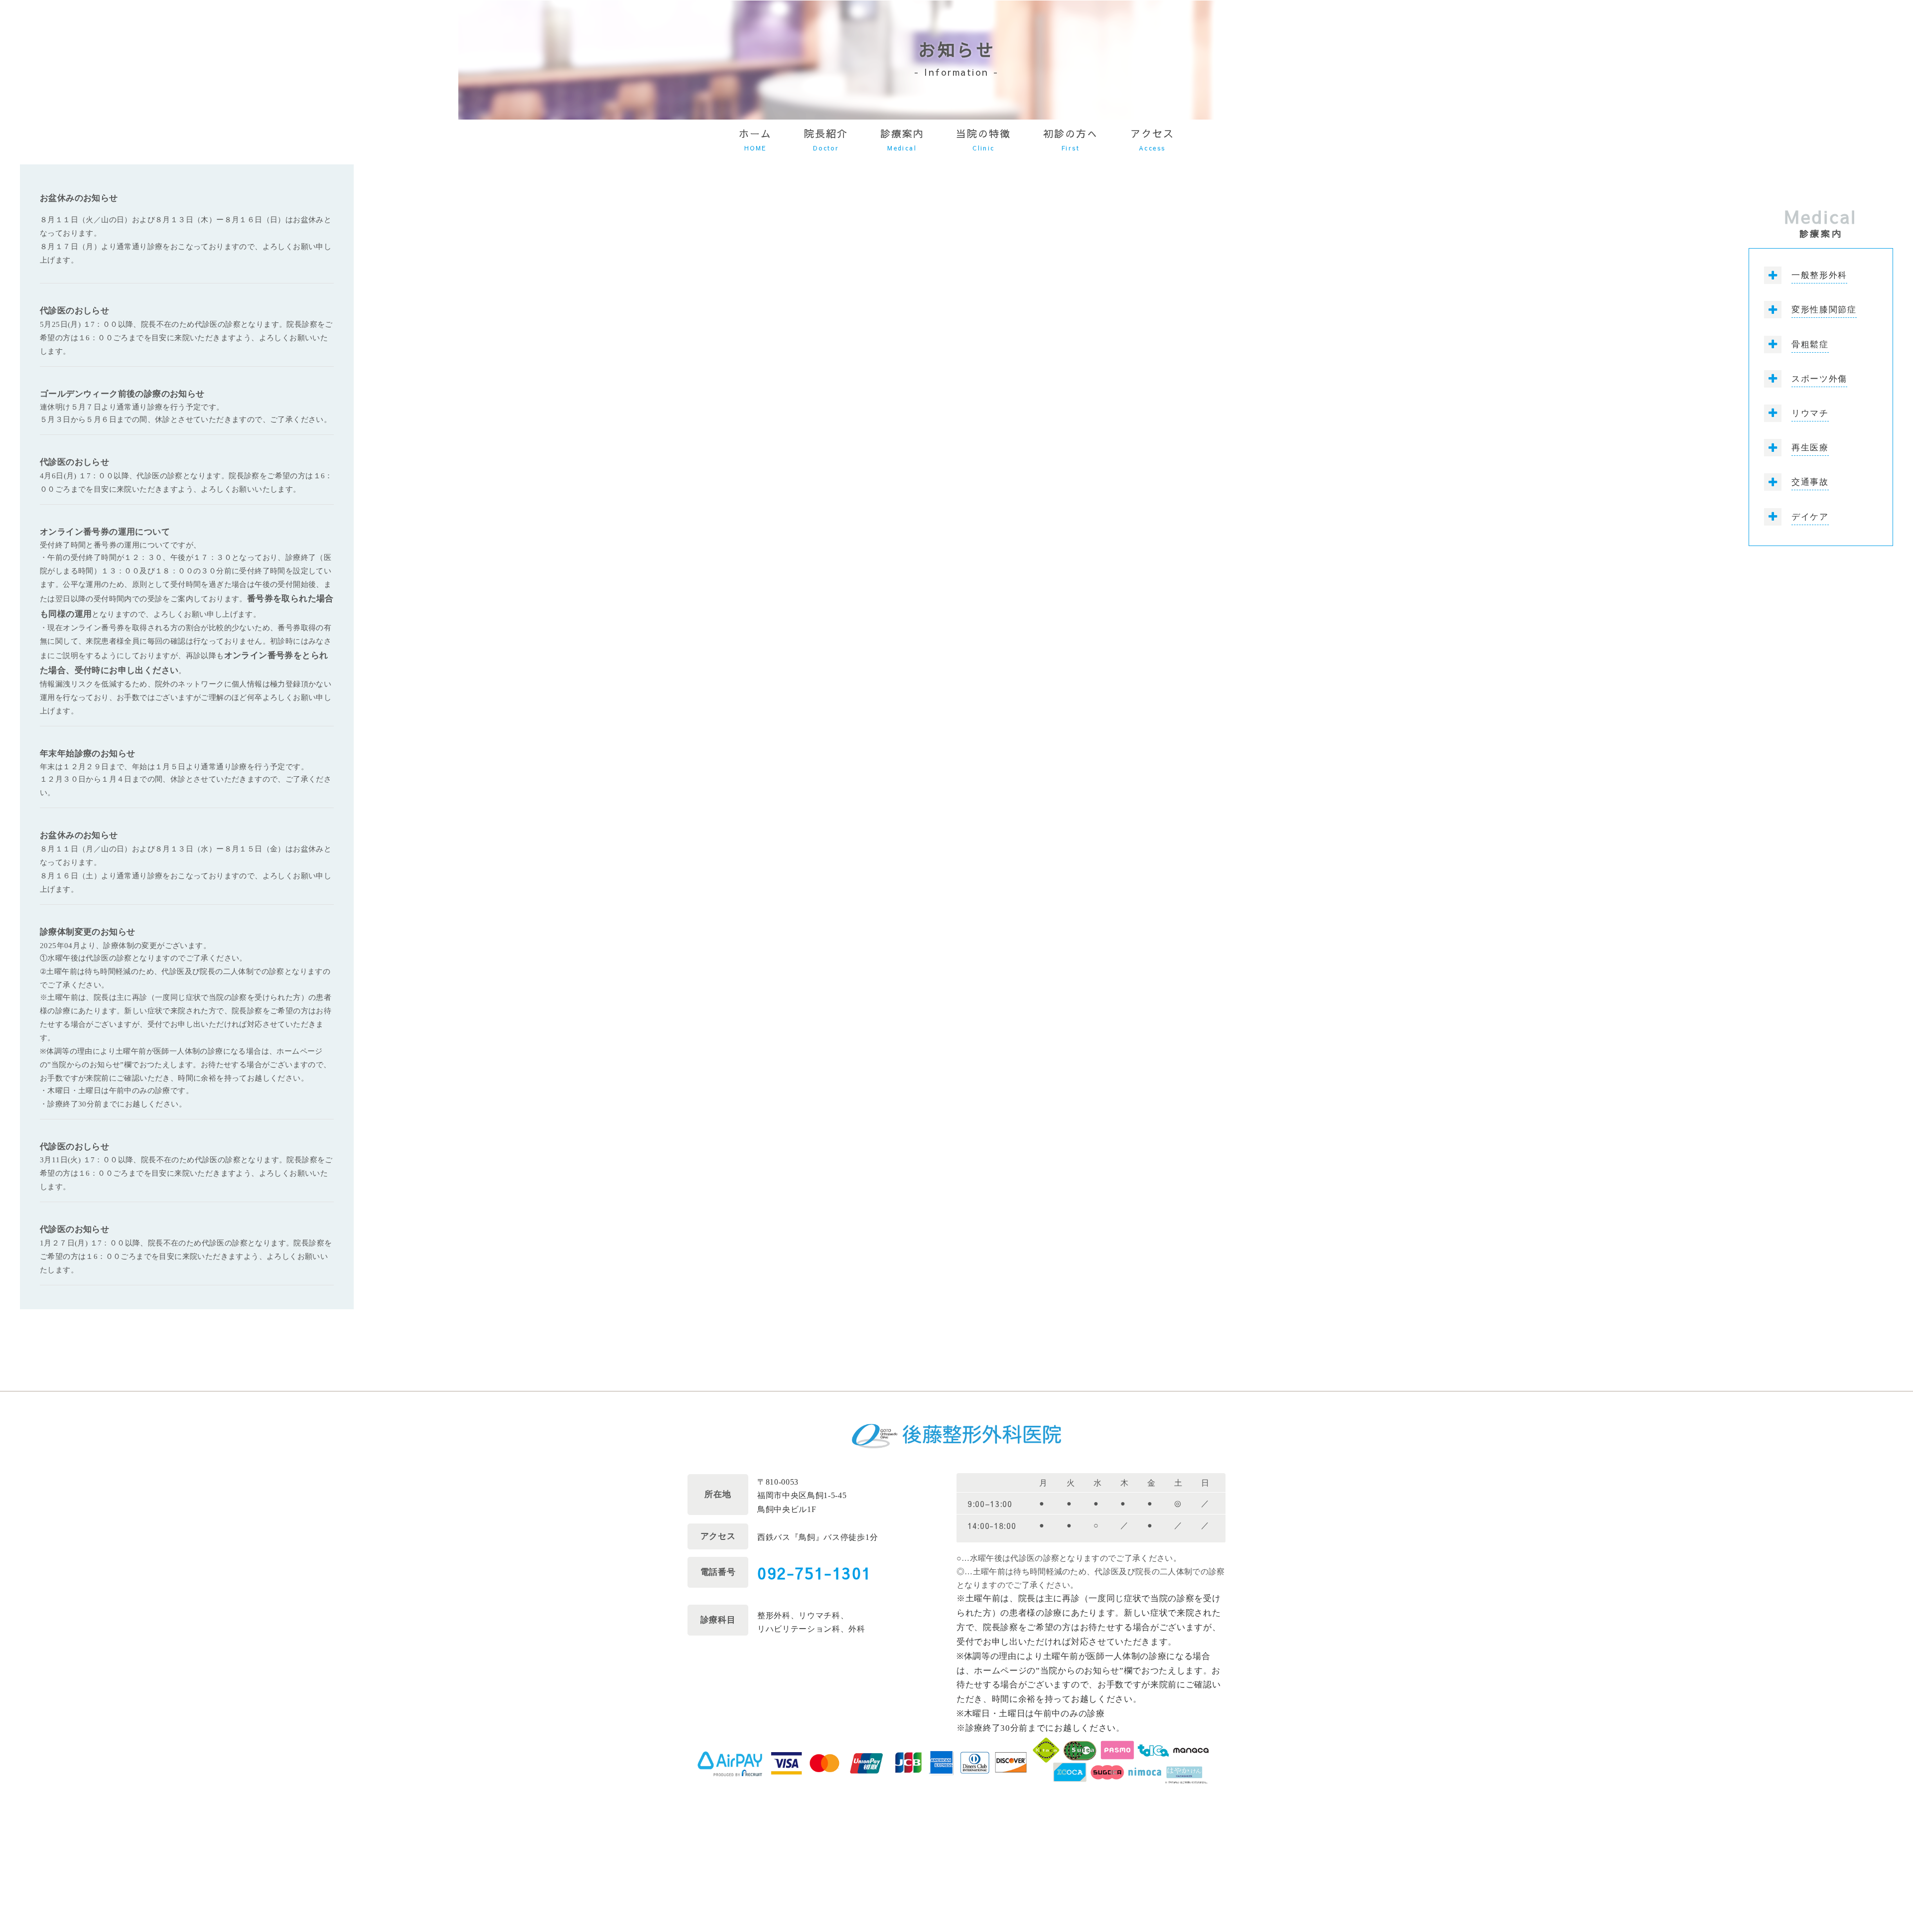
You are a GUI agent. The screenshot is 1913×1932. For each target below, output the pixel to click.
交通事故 (1810, 482)
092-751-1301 (814, 1573)
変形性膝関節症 (1824, 310)
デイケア (1810, 517)
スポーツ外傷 (1819, 379)
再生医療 (1810, 448)
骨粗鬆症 (1810, 345)
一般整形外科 (1819, 275)
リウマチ (1810, 413)
